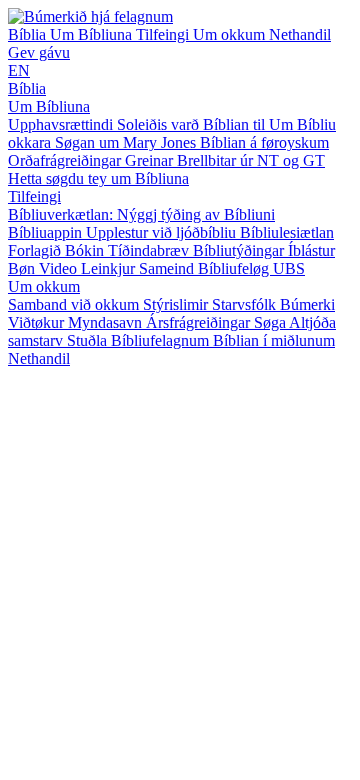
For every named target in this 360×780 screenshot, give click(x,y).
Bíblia (29, 34)
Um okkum (231, 34)
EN (19, 70)
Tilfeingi (164, 34)
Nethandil (300, 34)
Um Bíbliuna (93, 34)
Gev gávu (39, 52)
